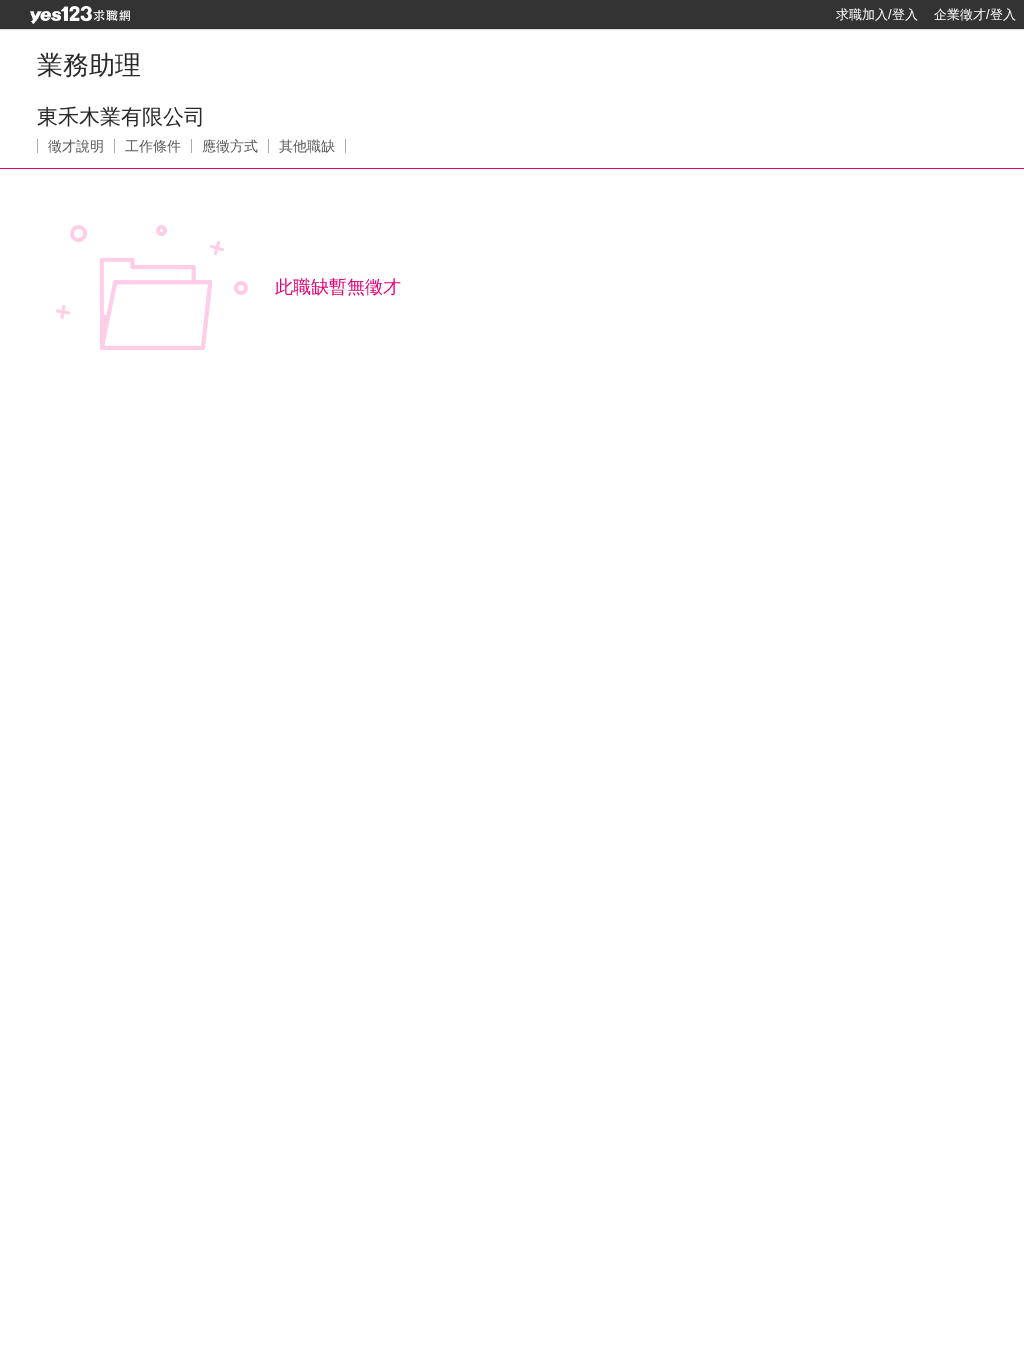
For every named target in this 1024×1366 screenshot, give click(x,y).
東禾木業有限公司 (121, 116)
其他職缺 (307, 146)
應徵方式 (230, 146)
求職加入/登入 (877, 14)
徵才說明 (76, 146)
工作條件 (153, 146)
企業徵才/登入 (975, 14)
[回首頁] (80, 15)
